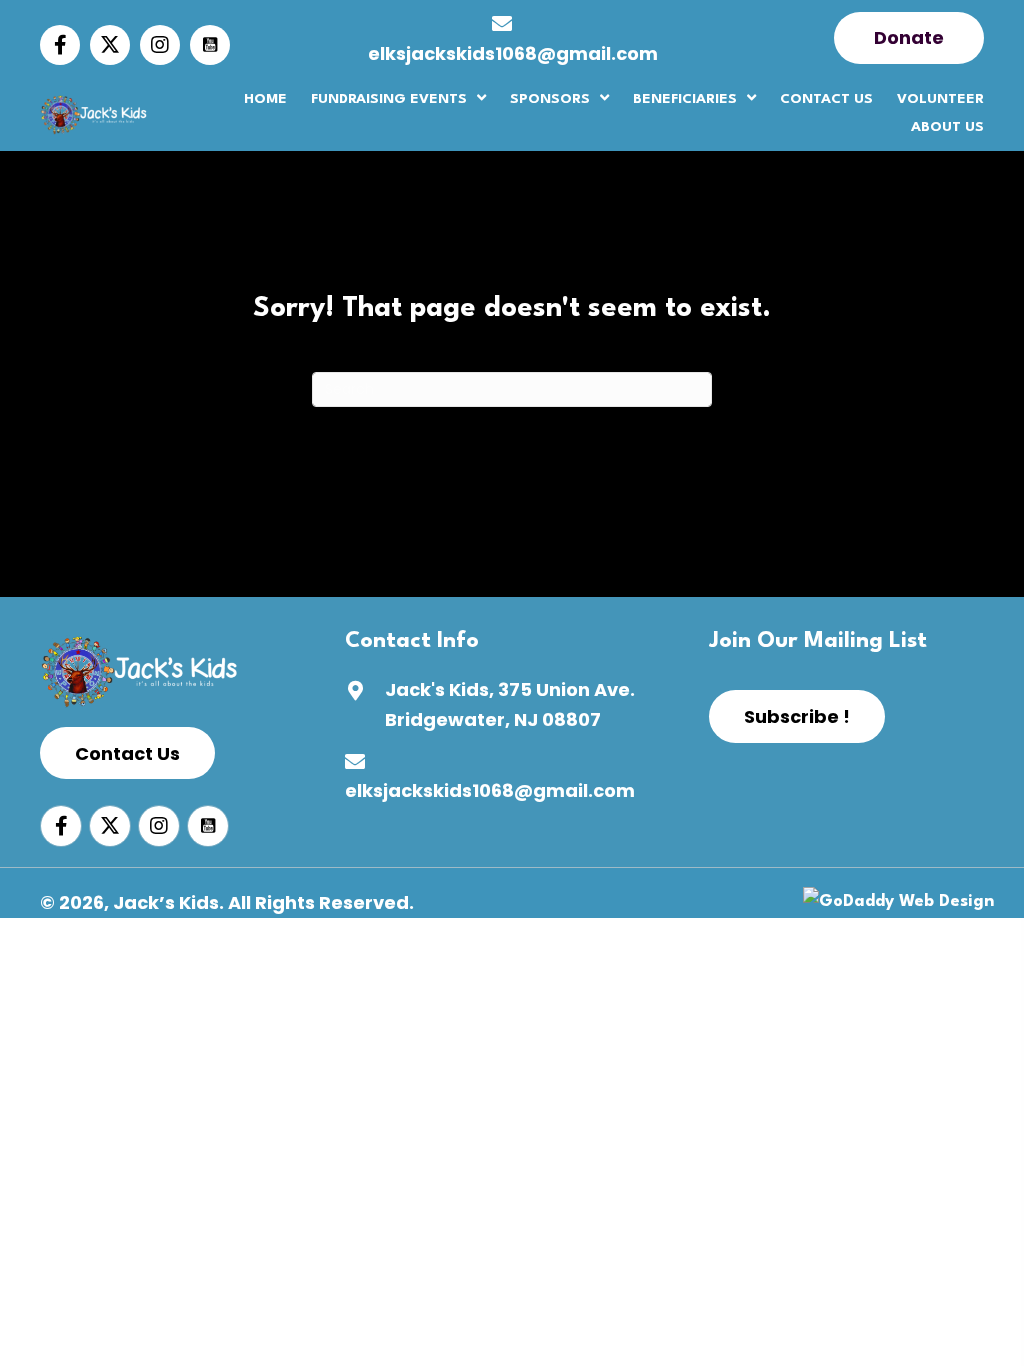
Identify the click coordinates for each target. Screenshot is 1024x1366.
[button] (909, 38)
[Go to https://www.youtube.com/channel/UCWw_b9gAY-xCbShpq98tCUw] (210, 45)
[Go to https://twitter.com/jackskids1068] (110, 45)
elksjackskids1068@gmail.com (513, 53)
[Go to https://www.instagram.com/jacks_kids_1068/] (160, 45)
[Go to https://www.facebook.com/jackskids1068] (60, 45)
